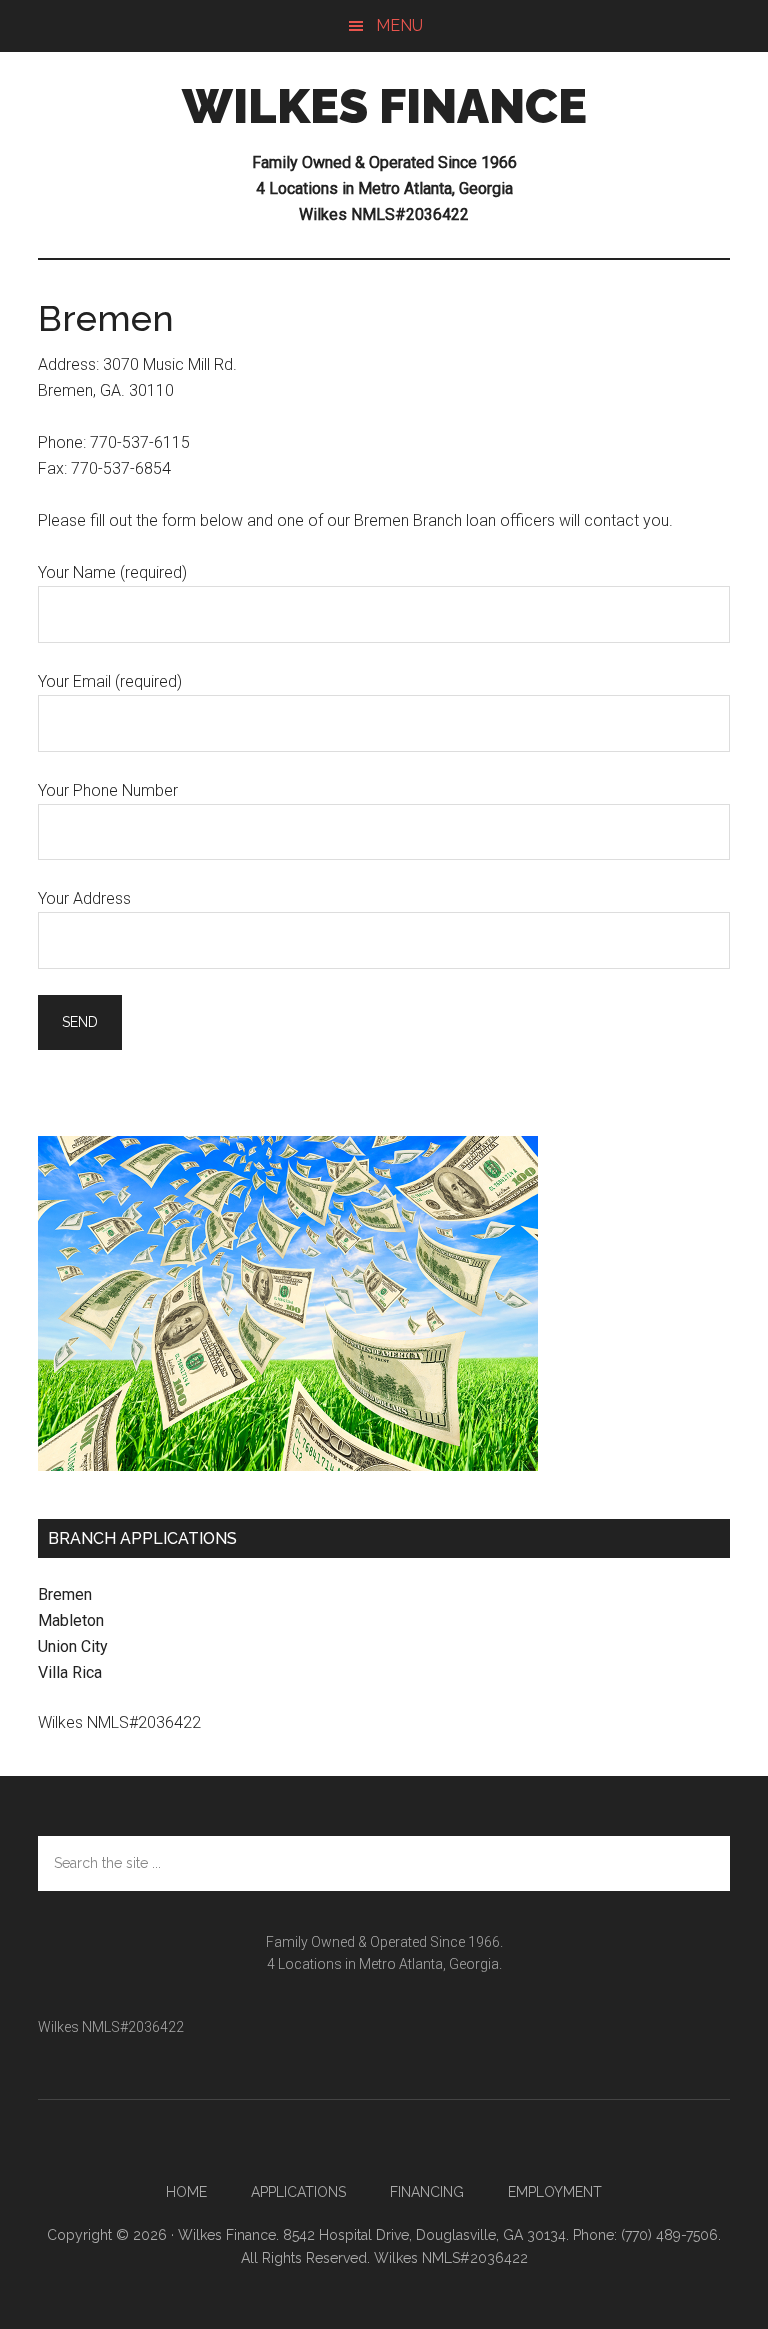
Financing (427, 2192)
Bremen (65, 1594)
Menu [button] (399, 25)
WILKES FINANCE (384, 106)
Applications (298, 2192)
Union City (73, 1646)
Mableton (71, 1620)
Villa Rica (70, 1672)
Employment (555, 2192)
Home (186, 2192)
